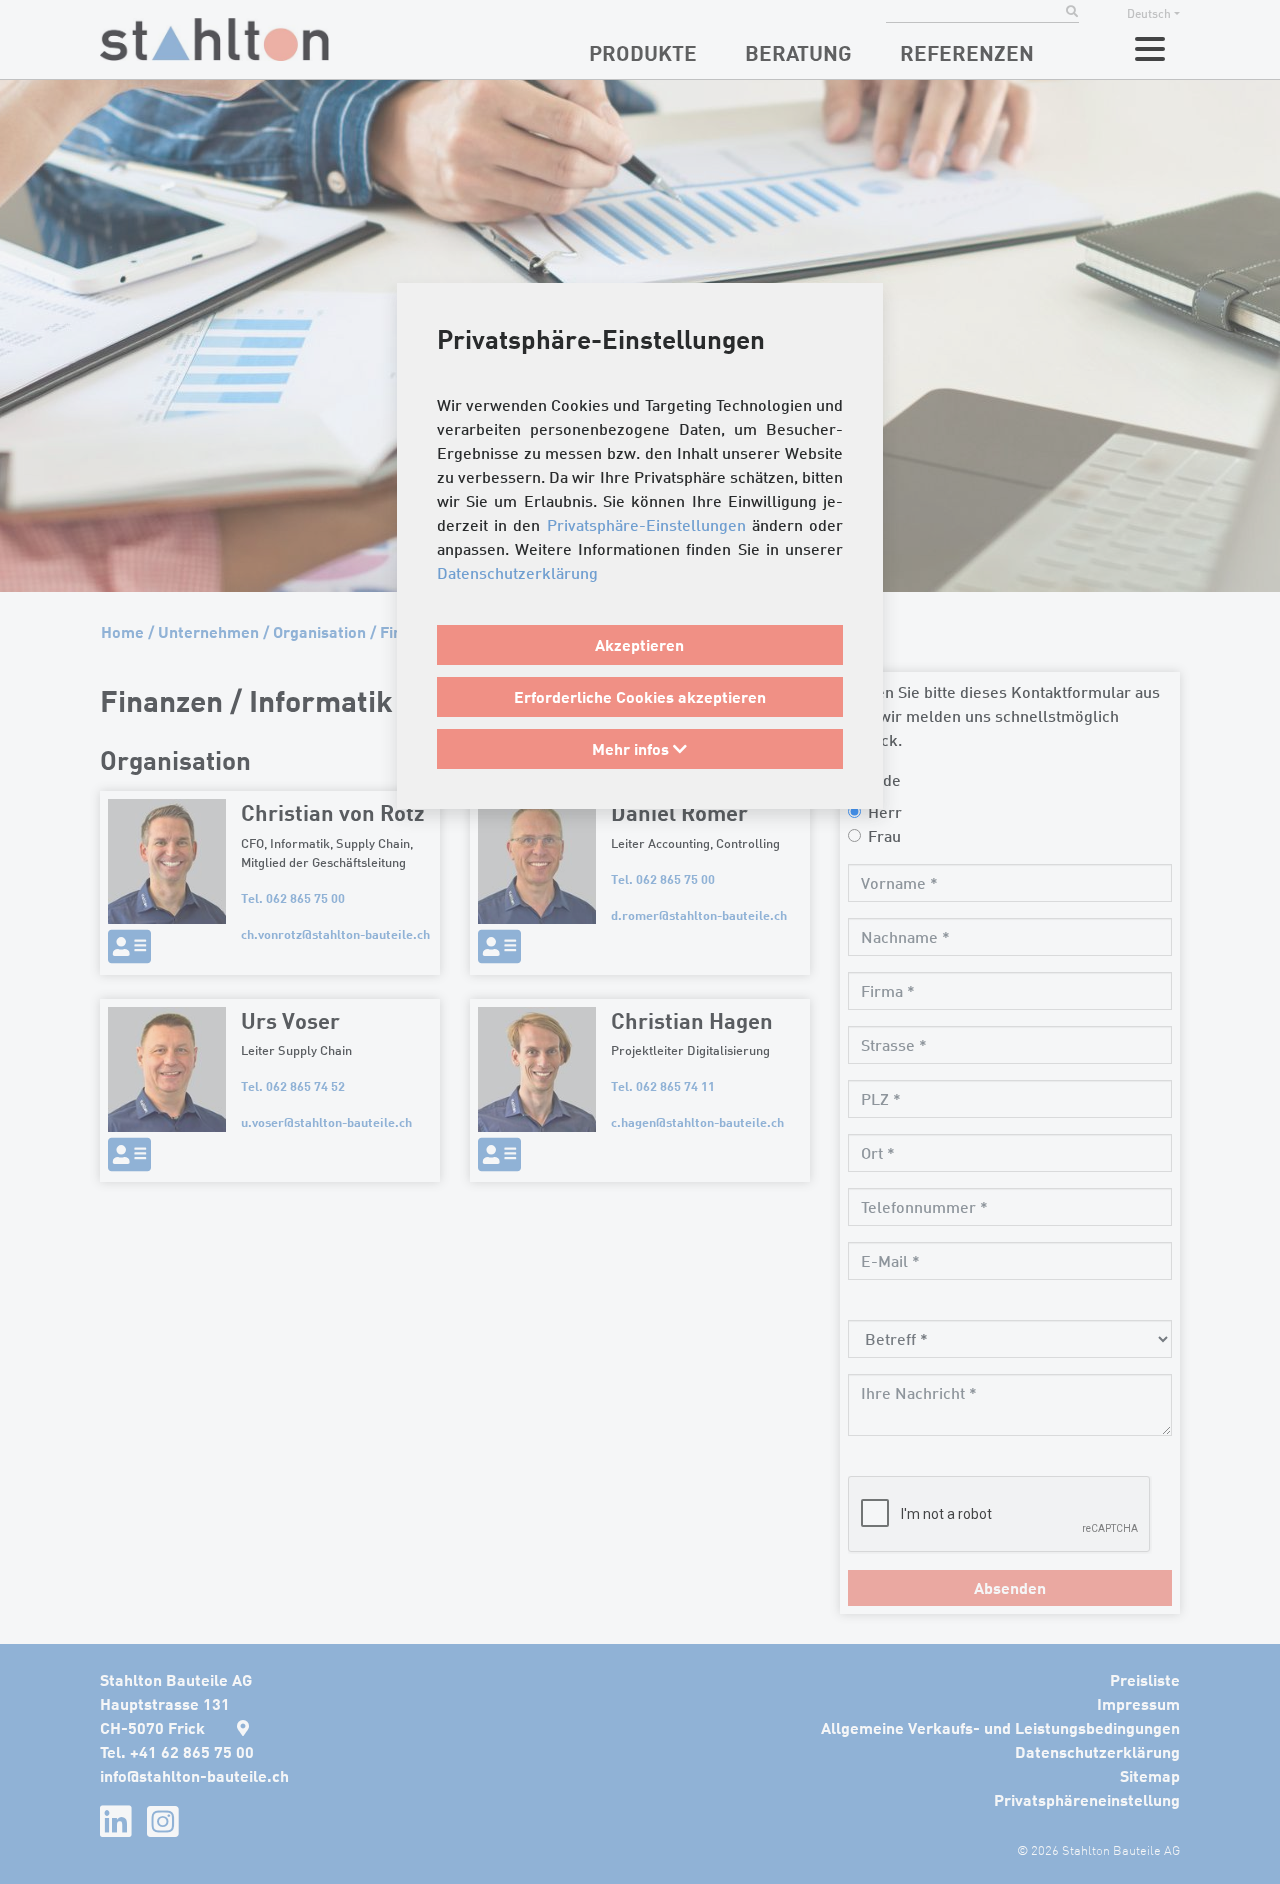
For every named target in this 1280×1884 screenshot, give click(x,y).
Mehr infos (632, 748)
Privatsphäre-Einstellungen (646, 525)
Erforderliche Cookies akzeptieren (640, 696)
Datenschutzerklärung (517, 573)
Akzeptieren (639, 644)
